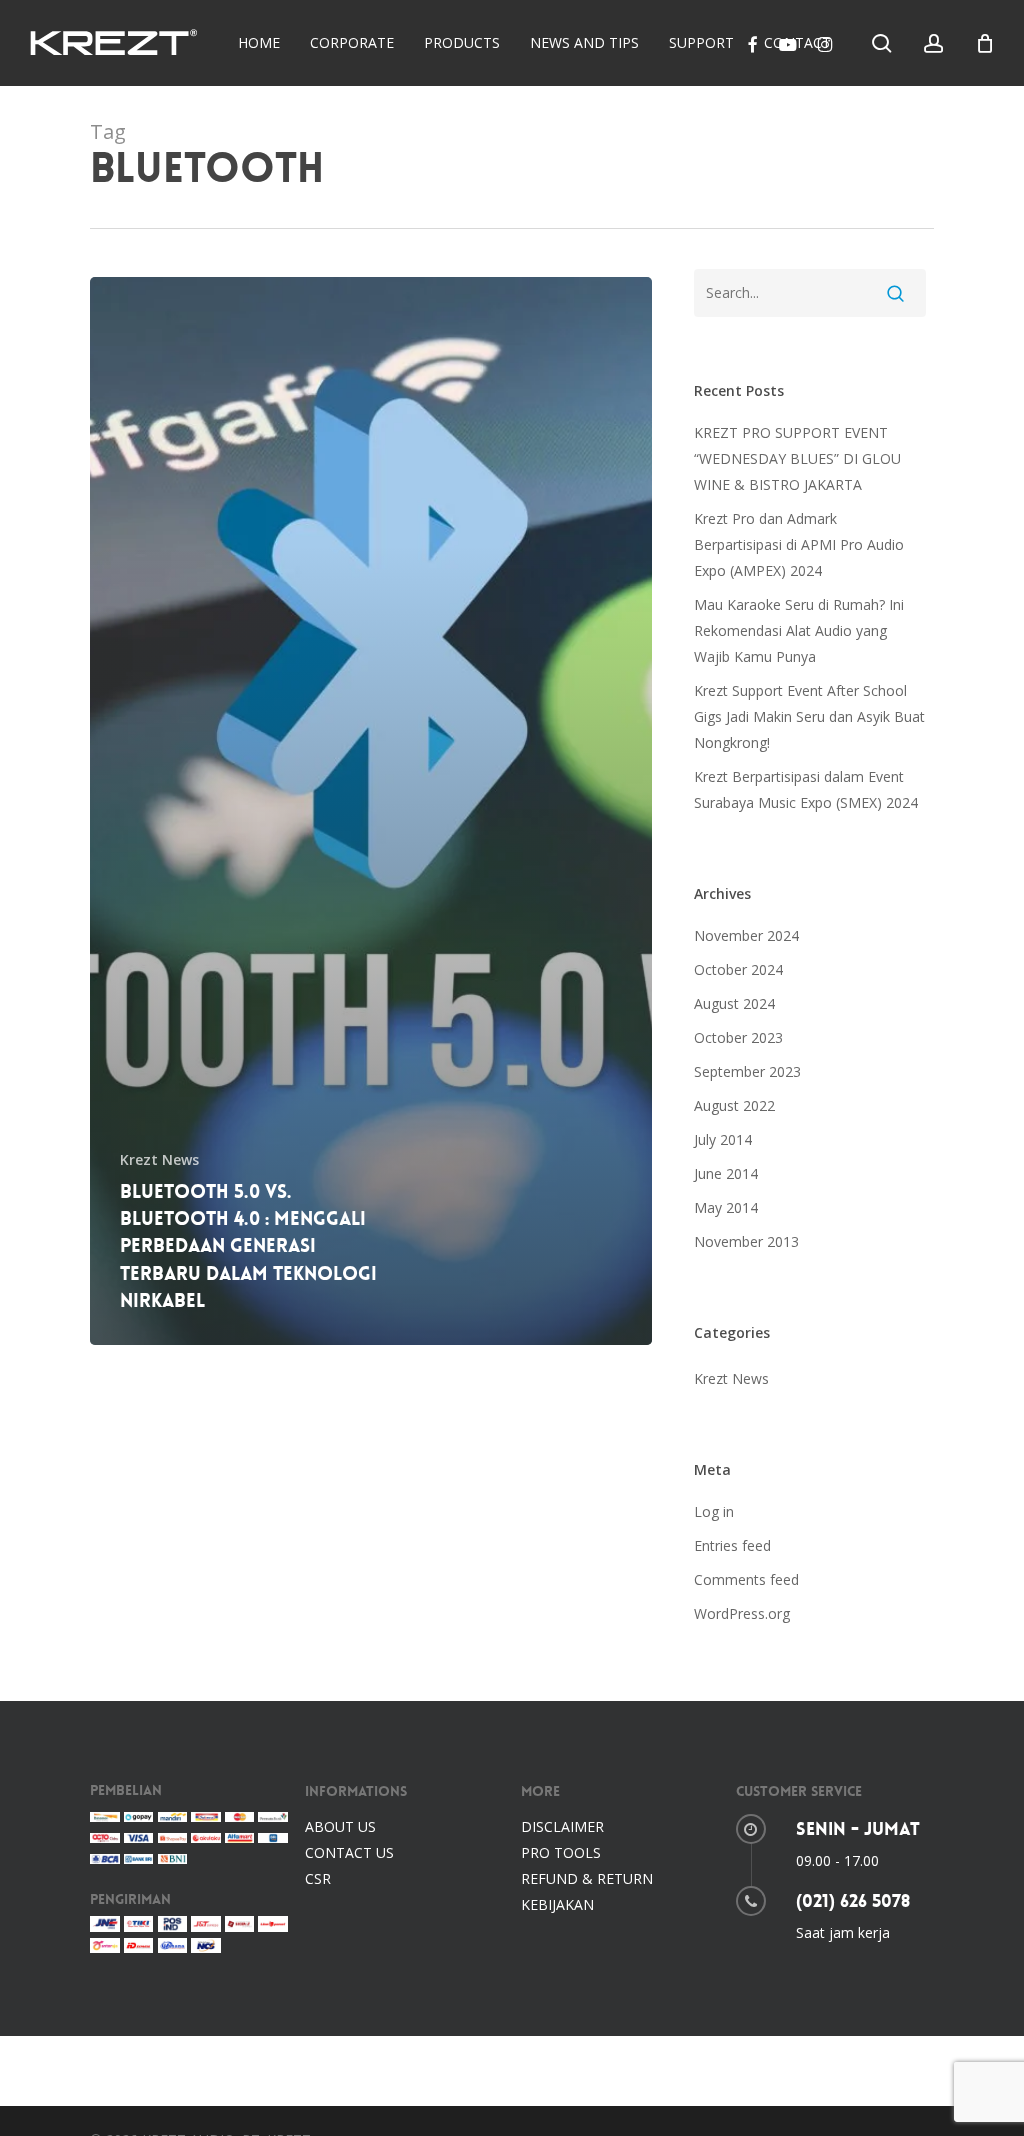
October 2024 (738, 969)
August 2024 (734, 1003)
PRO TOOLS (561, 1852)
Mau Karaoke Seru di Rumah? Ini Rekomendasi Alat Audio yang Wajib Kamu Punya (799, 630)
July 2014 (723, 1139)
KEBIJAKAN (557, 1904)
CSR (318, 1878)
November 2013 (746, 1241)
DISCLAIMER (562, 1826)
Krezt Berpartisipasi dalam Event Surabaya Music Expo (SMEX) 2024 (806, 789)
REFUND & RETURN (587, 1878)
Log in (714, 1511)
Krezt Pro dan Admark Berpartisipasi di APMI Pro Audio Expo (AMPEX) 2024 (799, 544)
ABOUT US (340, 1826)
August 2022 (734, 1105)
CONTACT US (349, 1852)
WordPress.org (742, 1613)
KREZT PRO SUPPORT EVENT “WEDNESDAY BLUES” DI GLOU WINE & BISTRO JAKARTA (797, 458)
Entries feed (732, 1545)
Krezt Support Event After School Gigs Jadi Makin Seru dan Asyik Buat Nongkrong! (809, 716)
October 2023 (738, 1037)
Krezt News (159, 1159)
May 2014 (726, 1207)
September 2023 (747, 1071)
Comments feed (746, 1579)
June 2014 (726, 1173)
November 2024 (746, 935)
